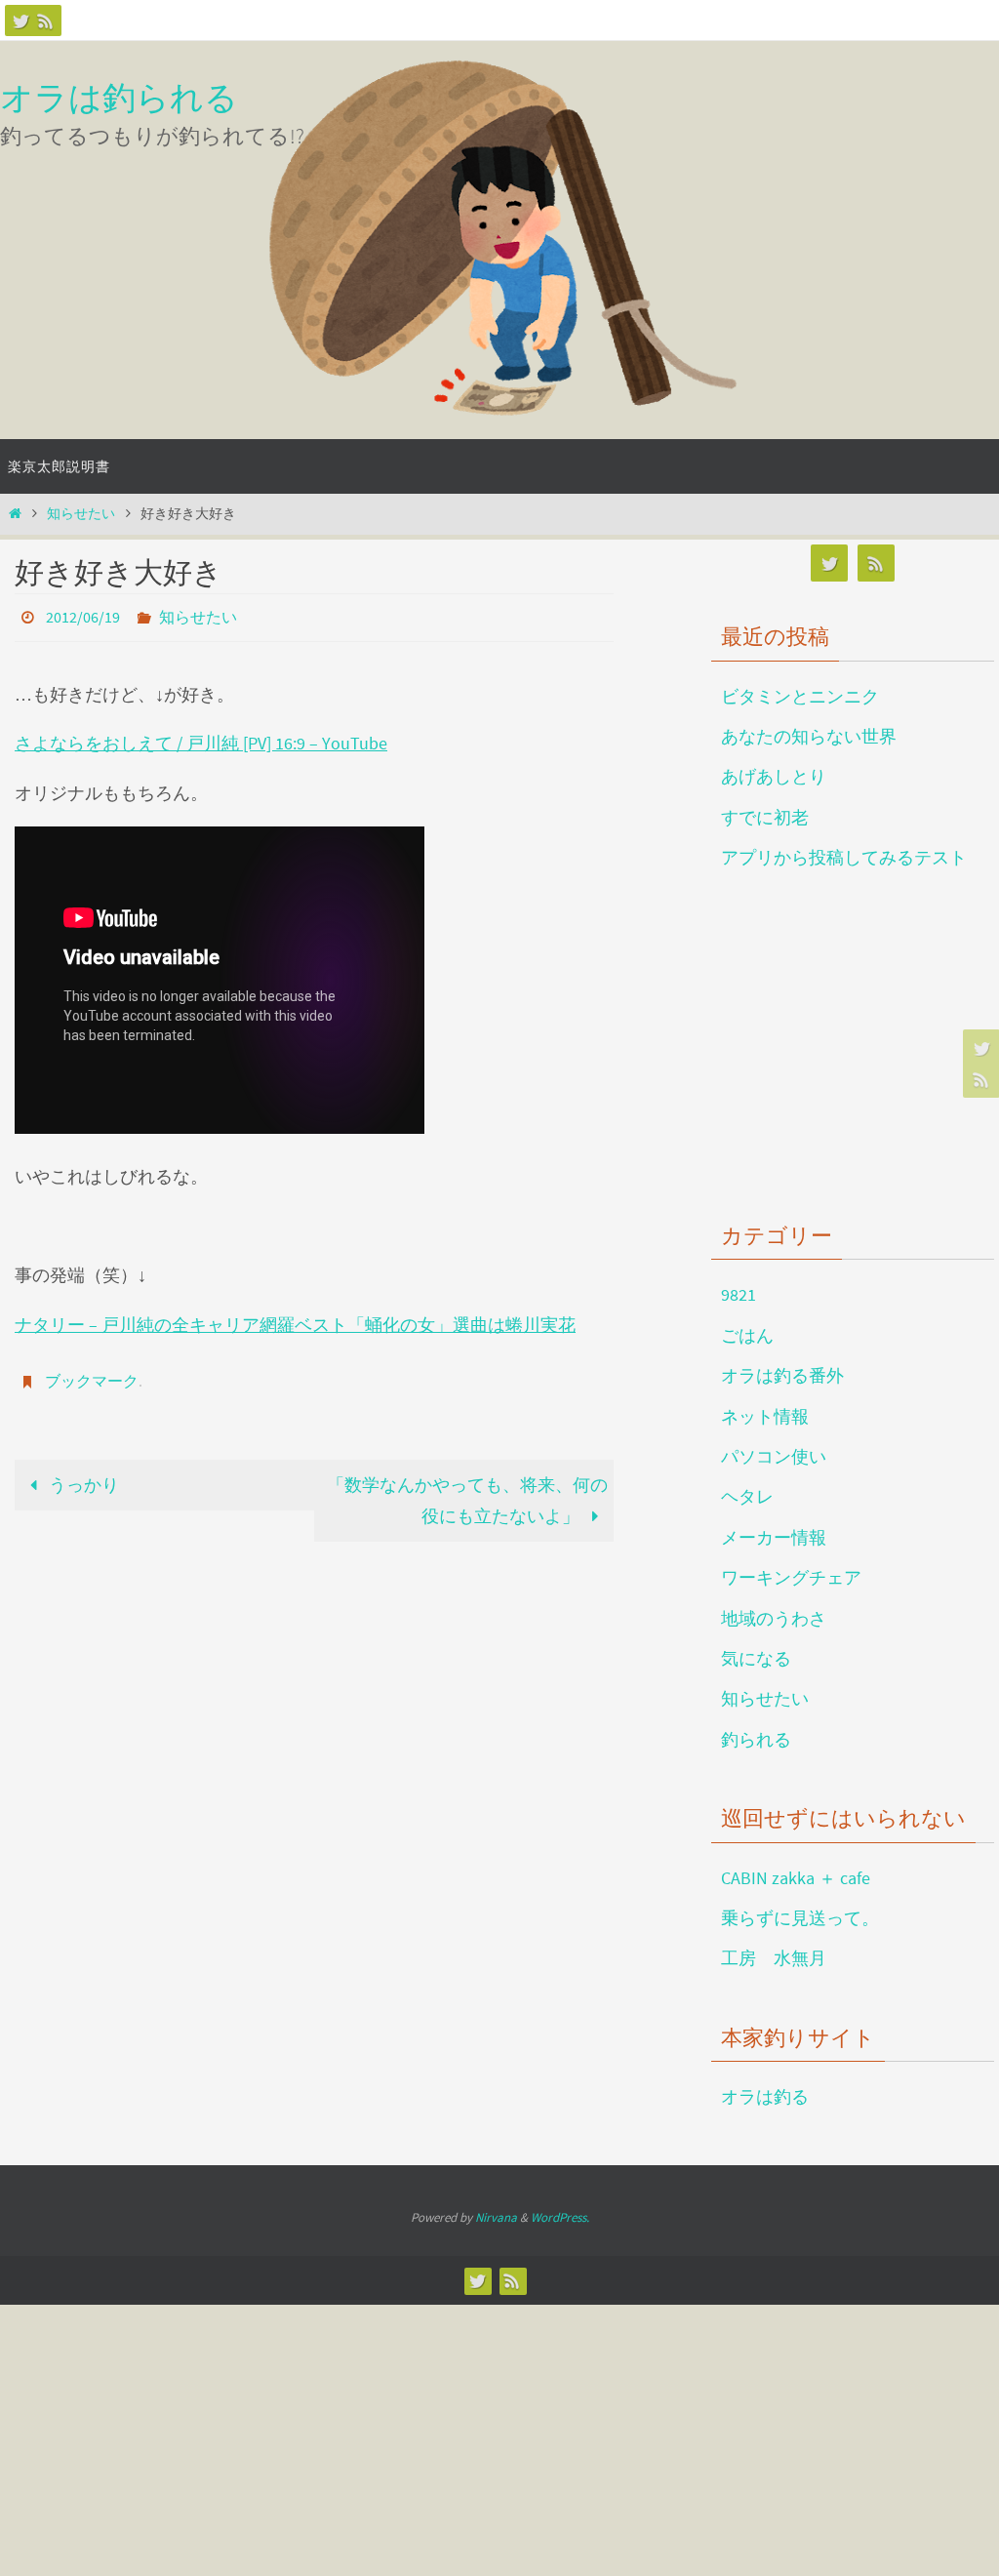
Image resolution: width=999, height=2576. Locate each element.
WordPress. (560, 2217)
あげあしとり (774, 776)
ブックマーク (92, 1373)
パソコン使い (774, 1456)
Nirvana (496, 2217)
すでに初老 (765, 817)
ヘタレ (747, 1496)
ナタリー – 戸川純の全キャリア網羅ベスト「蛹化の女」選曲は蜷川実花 (295, 1319)
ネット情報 (765, 1416)
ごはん (747, 1335)
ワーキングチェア (791, 1577)
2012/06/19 (83, 615)
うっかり (82, 1473)
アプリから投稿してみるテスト (844, 857)
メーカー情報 (774, 1537)
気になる (756, 1658)
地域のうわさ (774, 1618)
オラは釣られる (119, 98)
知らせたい (81, 513)
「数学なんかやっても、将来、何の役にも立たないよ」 (467, 1489)
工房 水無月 (774, 1958)
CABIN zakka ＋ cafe (796, 1878)
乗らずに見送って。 (800, 1918)
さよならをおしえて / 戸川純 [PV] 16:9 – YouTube (201, 738)
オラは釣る (765, 2096)
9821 (739, 1294)
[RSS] (46, 20)
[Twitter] (20, 20)
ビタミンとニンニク (800, 696)
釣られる (756, 1739)
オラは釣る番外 (782, 1375)
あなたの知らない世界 (809, 736)
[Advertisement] (855, 1042)
